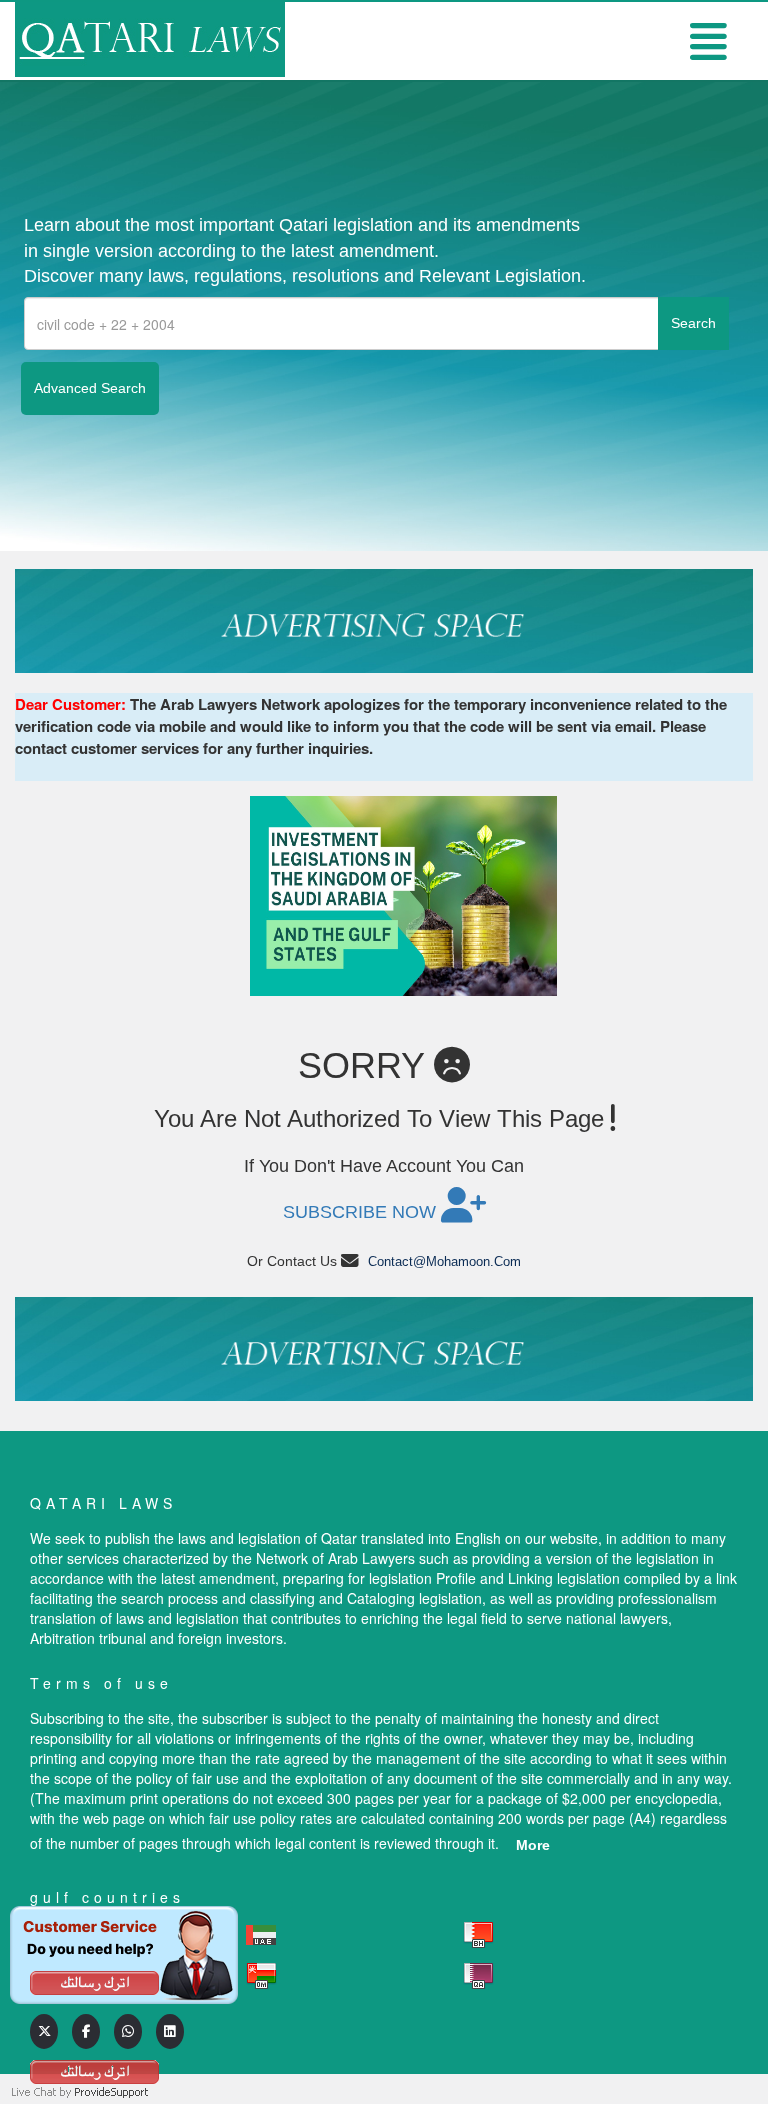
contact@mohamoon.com (444, 1261)
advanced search (90, 388)
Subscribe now (362, 1212)
